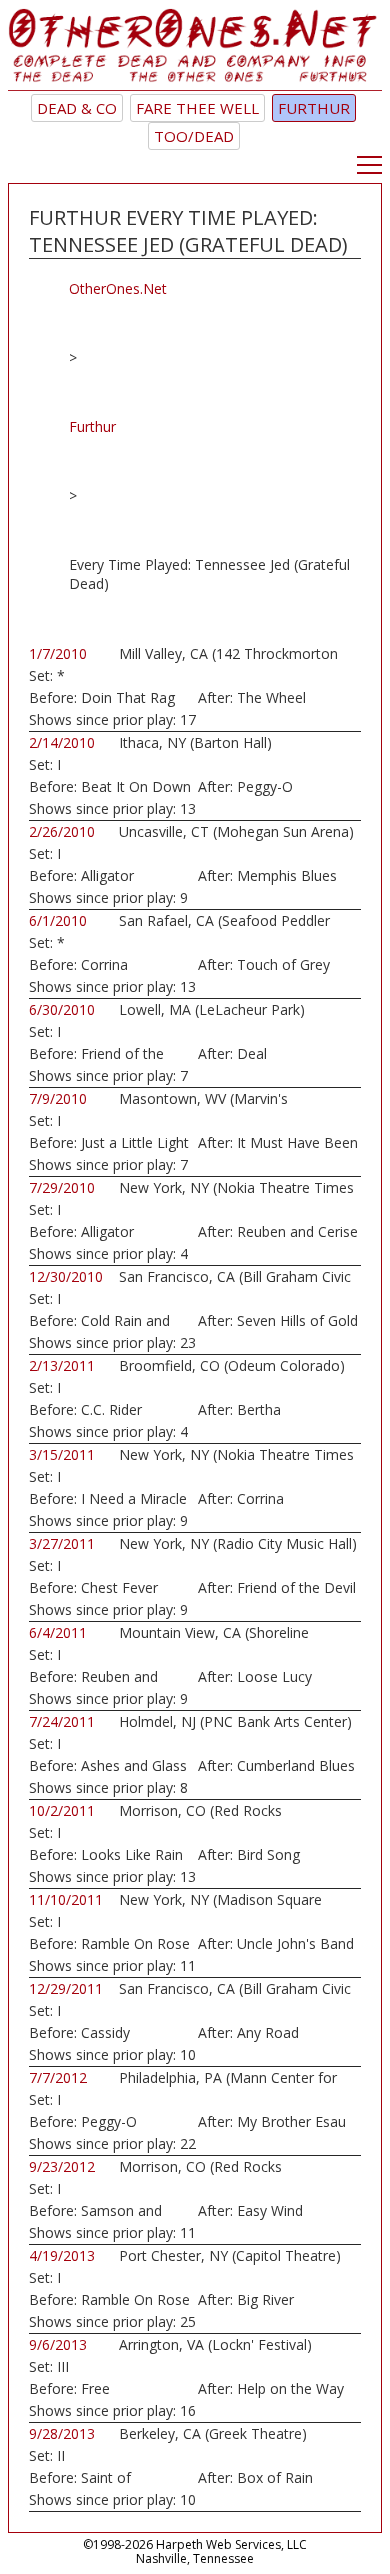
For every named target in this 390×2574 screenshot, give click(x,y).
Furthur (314, 108)
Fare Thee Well (197, 108)
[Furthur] (195, 49)
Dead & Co (77, 108)
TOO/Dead (194, 136)
